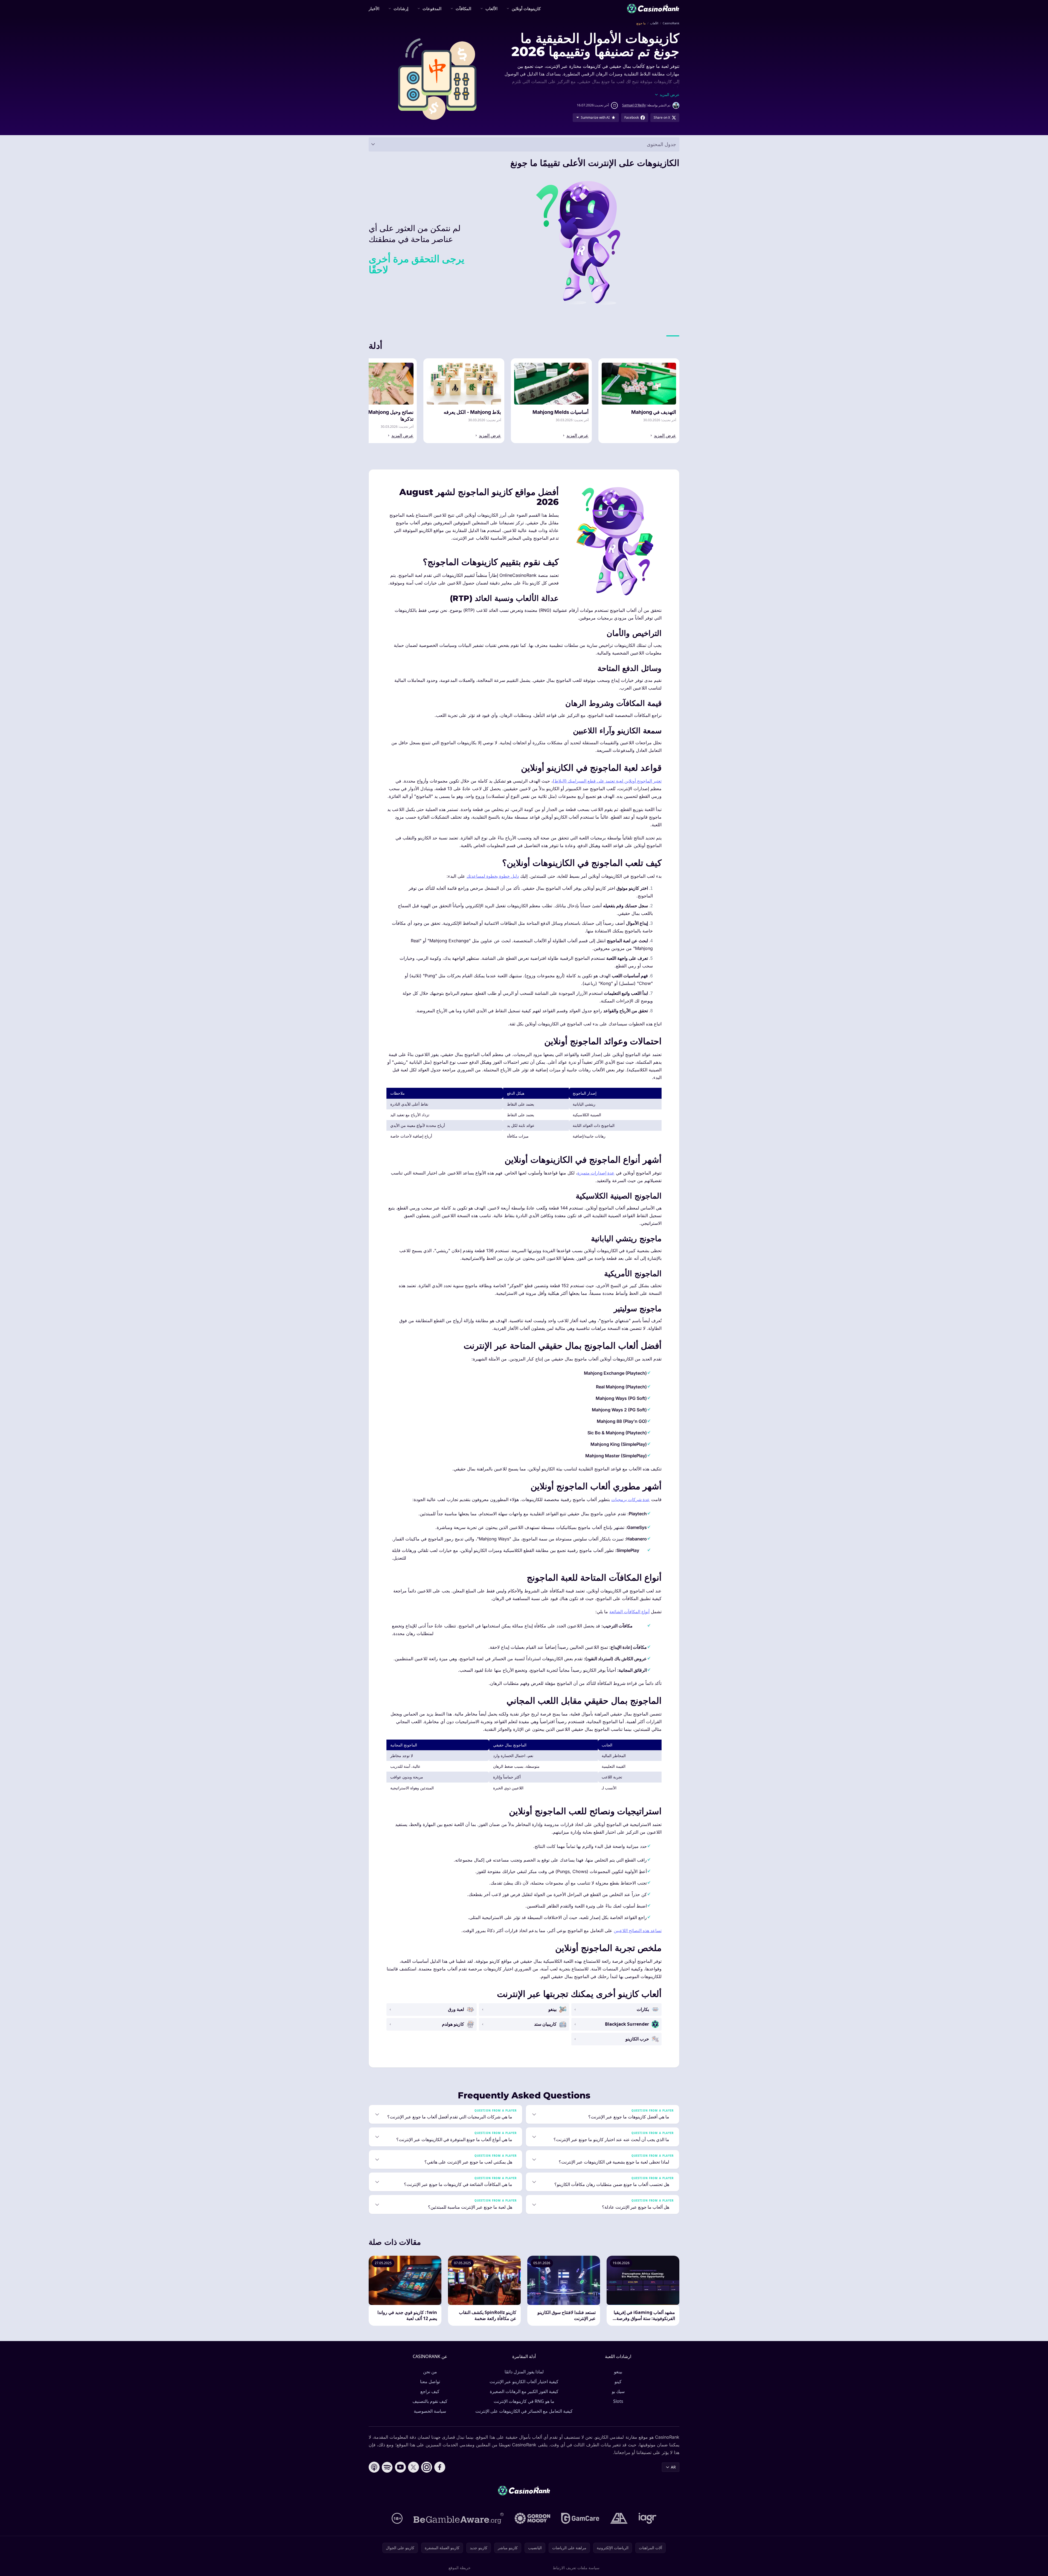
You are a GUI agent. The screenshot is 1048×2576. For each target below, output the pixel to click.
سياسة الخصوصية (430, 2411)
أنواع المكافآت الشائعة (629, 1612)
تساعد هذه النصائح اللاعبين (638, 1930)
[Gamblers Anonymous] (619, 2518)
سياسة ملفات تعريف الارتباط (576, 2568)
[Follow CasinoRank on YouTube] (400, 2467)
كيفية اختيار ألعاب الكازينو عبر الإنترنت (524, 2382)
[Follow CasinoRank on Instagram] (427, 2467)
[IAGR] (648, 2518)
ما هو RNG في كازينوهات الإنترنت (524, 2401)
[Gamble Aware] (459, 2518)
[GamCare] (580, 2518)
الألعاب (491, 8)
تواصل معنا (430, 2382)
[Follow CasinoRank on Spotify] (387, 2467)
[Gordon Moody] (532, 2518)
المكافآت (463, 8)
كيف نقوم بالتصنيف (430, 2401)
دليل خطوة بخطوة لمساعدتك (493, 876)
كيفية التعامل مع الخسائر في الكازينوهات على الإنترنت (524, 2411)
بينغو (618, 2372)
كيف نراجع (430, 2391)
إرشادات (401, 8)
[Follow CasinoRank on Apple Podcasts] (374, 2467)
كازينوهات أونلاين (526, 8)
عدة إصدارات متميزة (596, 1173)
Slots (618, 2401)
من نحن (430, 2372)
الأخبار (374, 8)
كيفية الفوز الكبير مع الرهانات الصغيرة (524, 2391)
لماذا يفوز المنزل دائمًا (524, 2372)
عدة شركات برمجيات (631, 1499)
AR (673, 2467)
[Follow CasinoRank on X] (414, 2467)
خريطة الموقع (460, 2568)
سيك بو (618, 2391)
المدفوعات (432, 8)
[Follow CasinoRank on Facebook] (440, 2467)
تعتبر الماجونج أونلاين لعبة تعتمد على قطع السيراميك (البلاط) (607, 781)
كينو (618, 2382)
